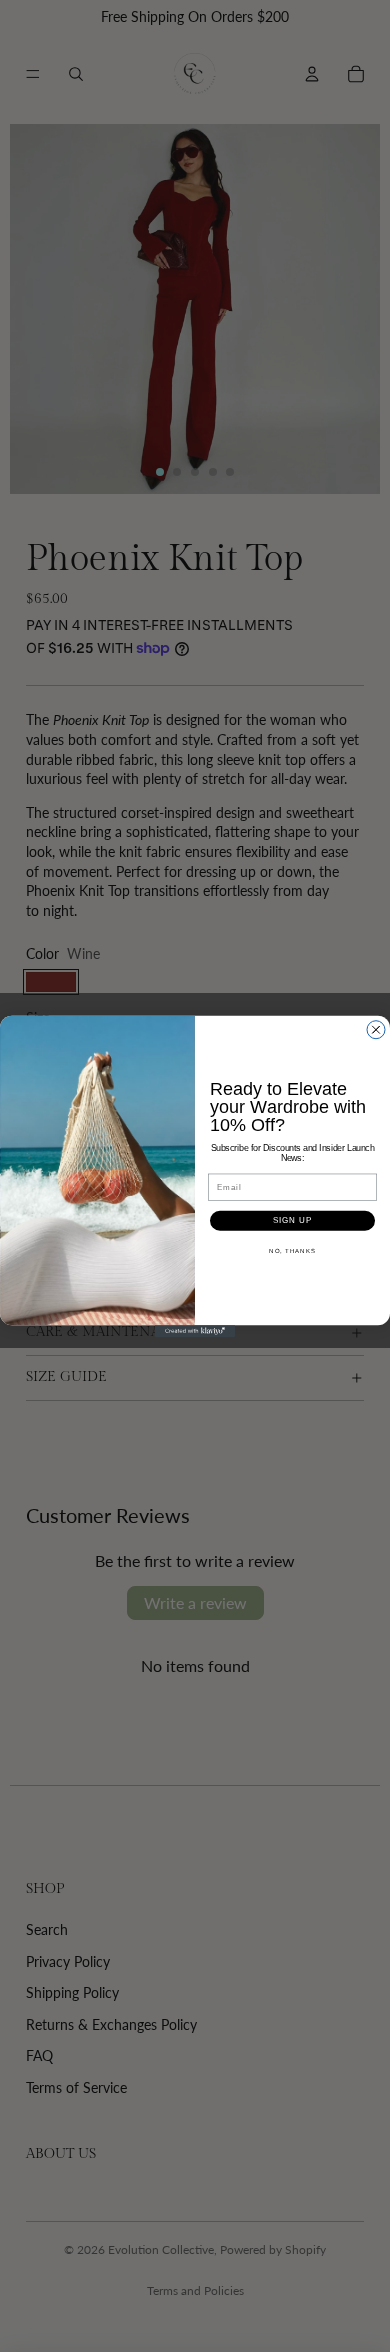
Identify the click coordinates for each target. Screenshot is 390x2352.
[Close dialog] (376, 1029)
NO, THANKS (292, 1250)
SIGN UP (293, 1220)
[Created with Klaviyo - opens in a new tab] (195, 1331)
